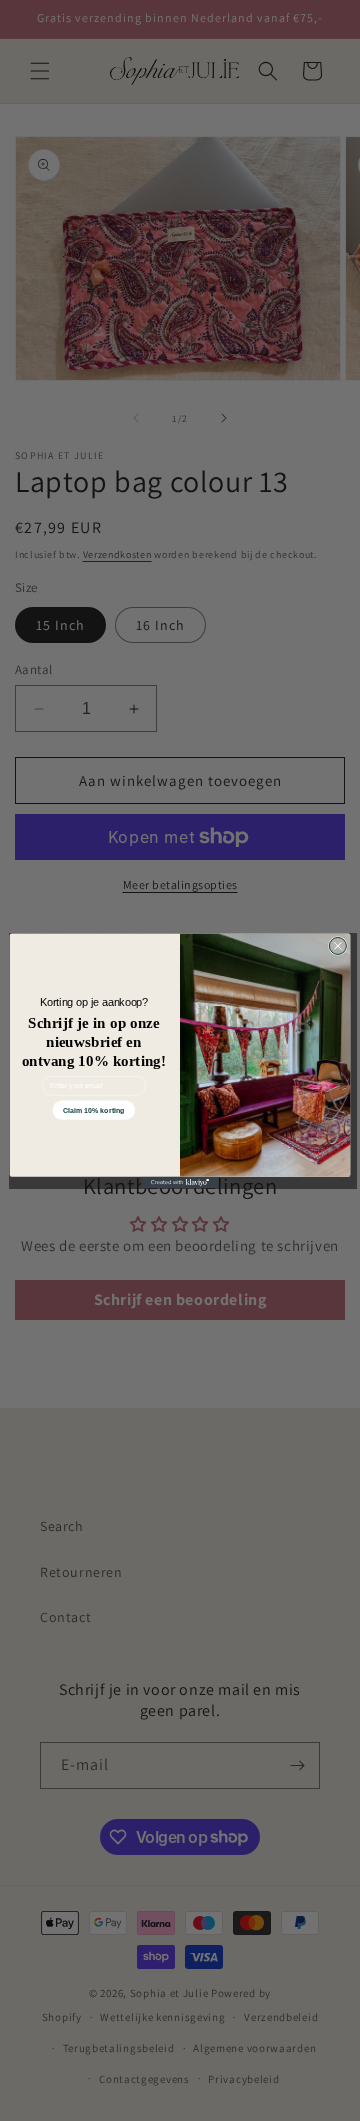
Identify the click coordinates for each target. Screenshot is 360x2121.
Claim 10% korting (94, 1109)
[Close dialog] (337, 945)
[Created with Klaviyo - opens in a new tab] (180, 1182)
